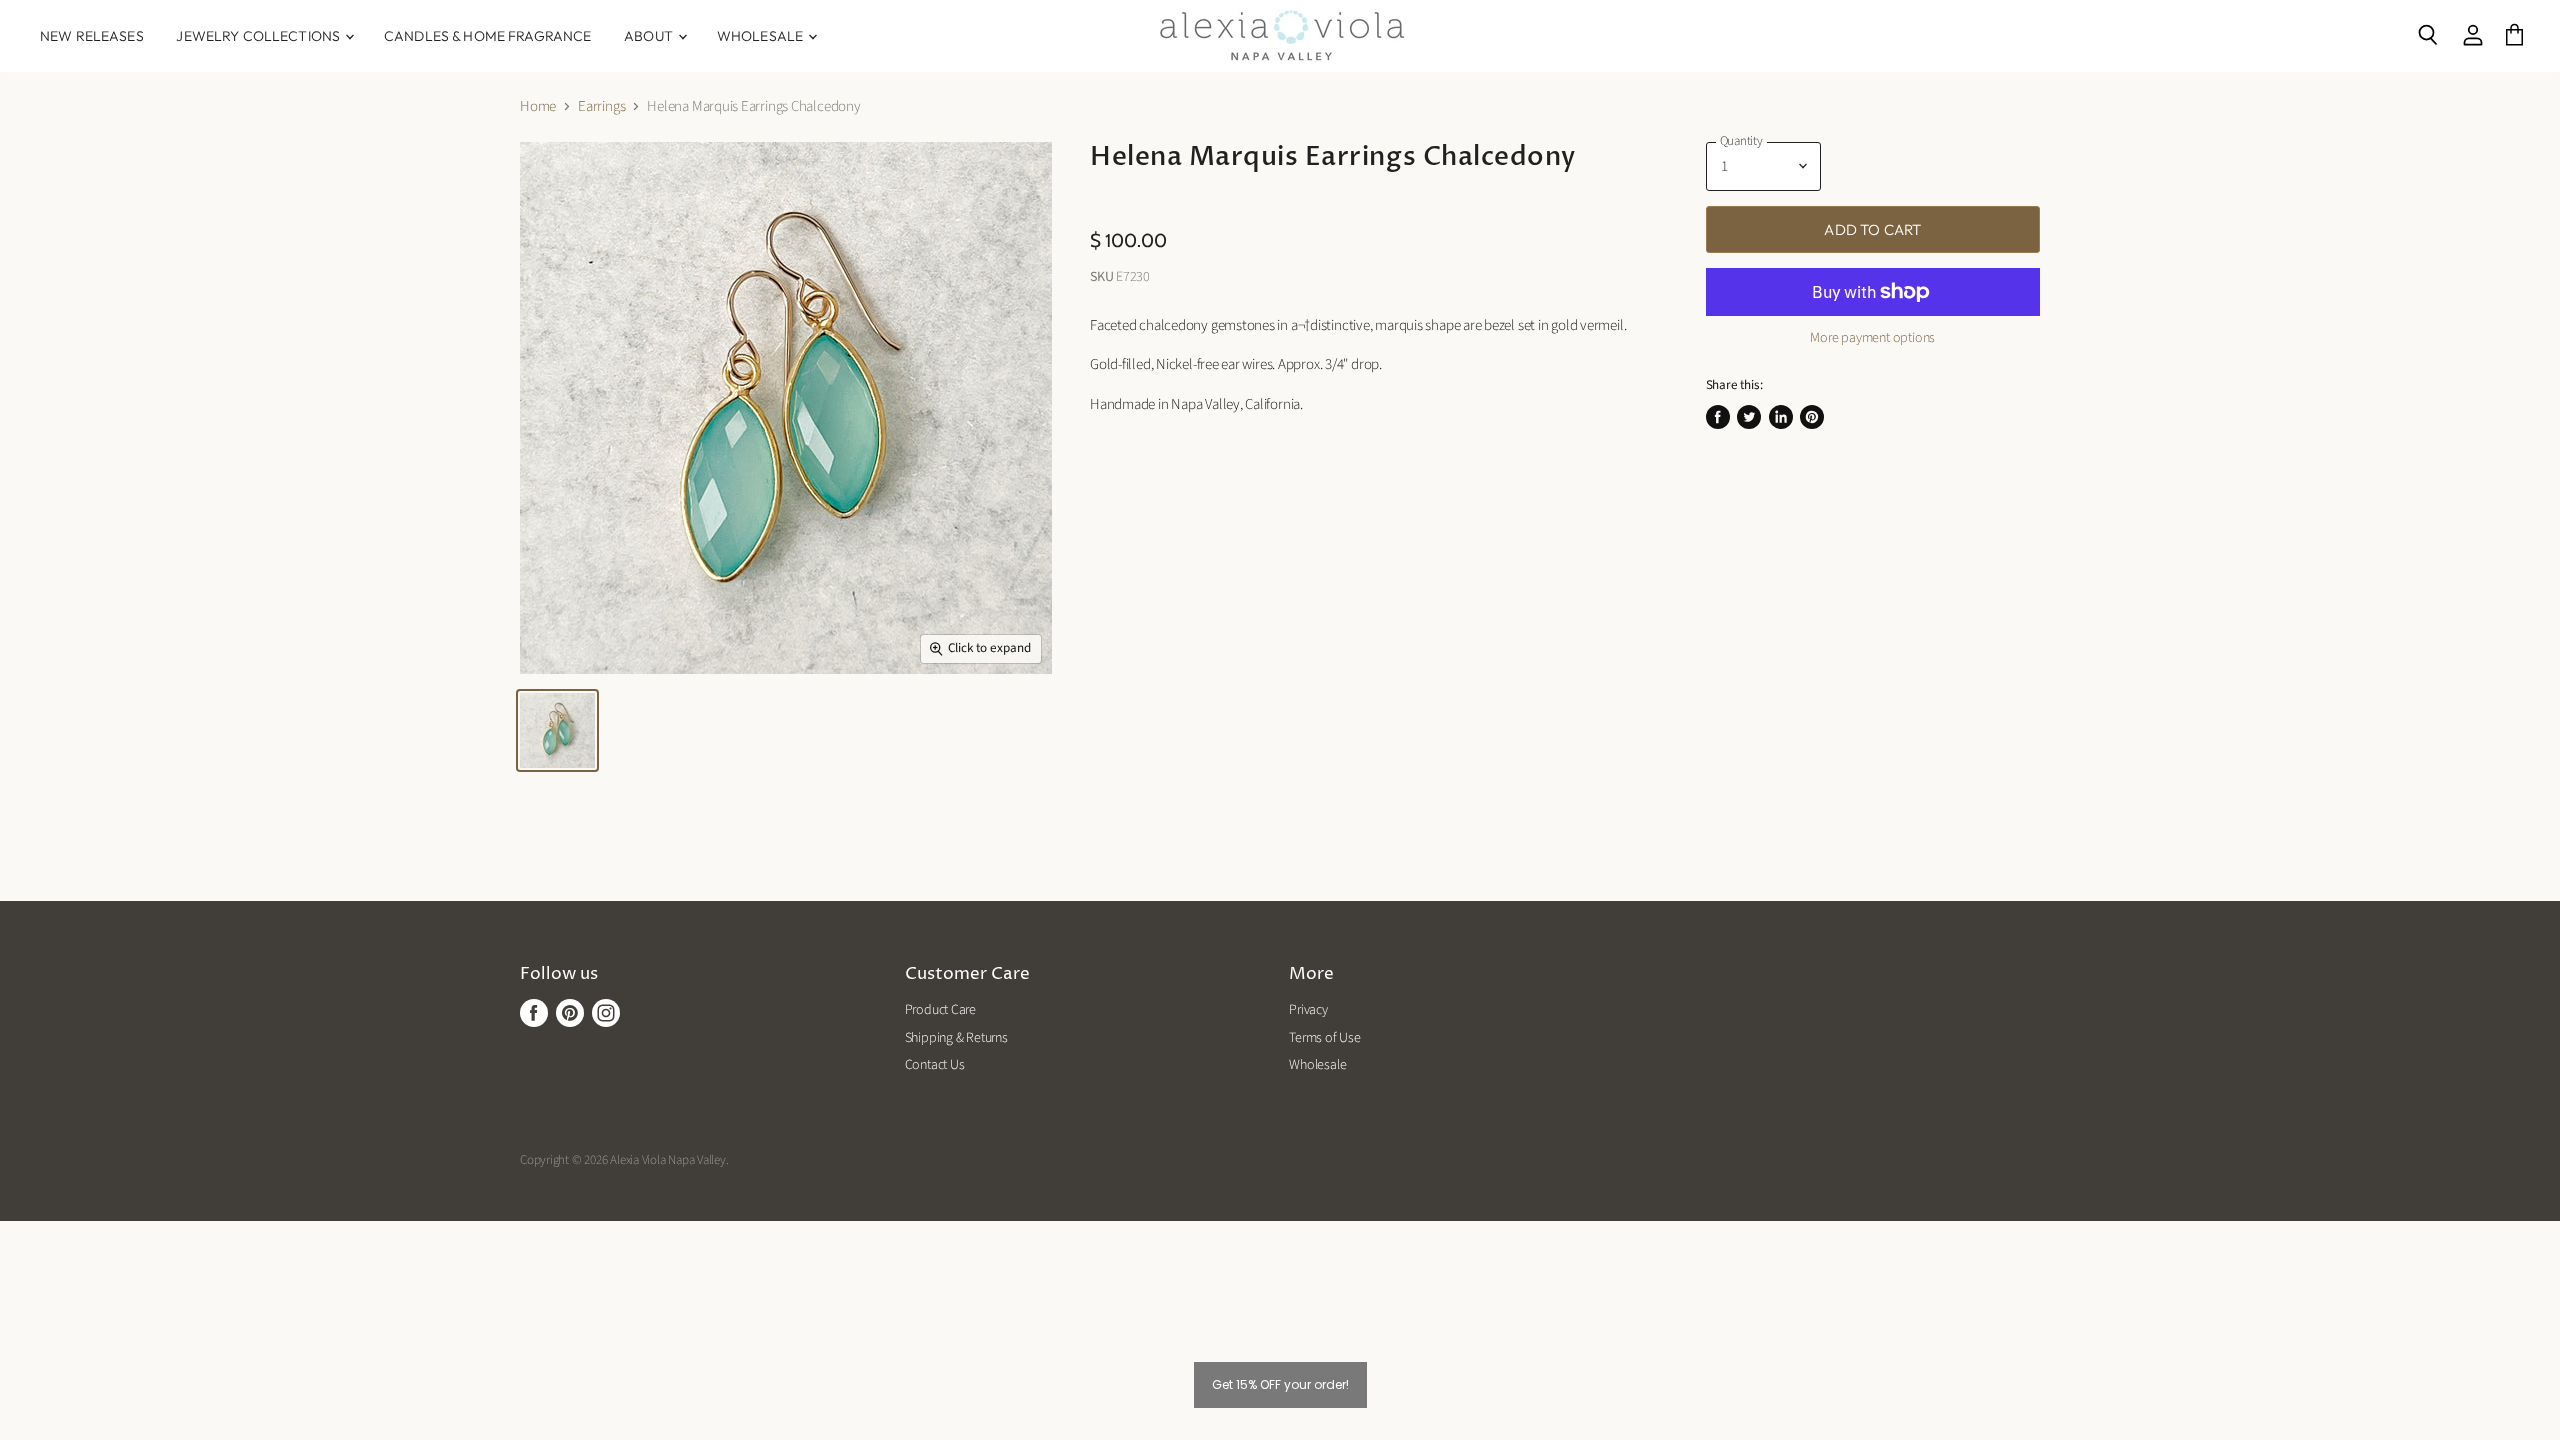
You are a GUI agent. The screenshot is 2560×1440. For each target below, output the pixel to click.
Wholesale (761, 36)
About (650, 36)
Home (538, 106)
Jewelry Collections (259, 36)
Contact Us (935, 1065)
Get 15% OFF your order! (1280, 1384)
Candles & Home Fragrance (487, 36)
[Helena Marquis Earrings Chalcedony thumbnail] (557, 730)
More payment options (1872, 338)
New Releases (92, 36)
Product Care (940, 1010)
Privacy (1308, 1010)
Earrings (601, 106)
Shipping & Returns (956, 1038)
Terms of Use (1324, 1038)
